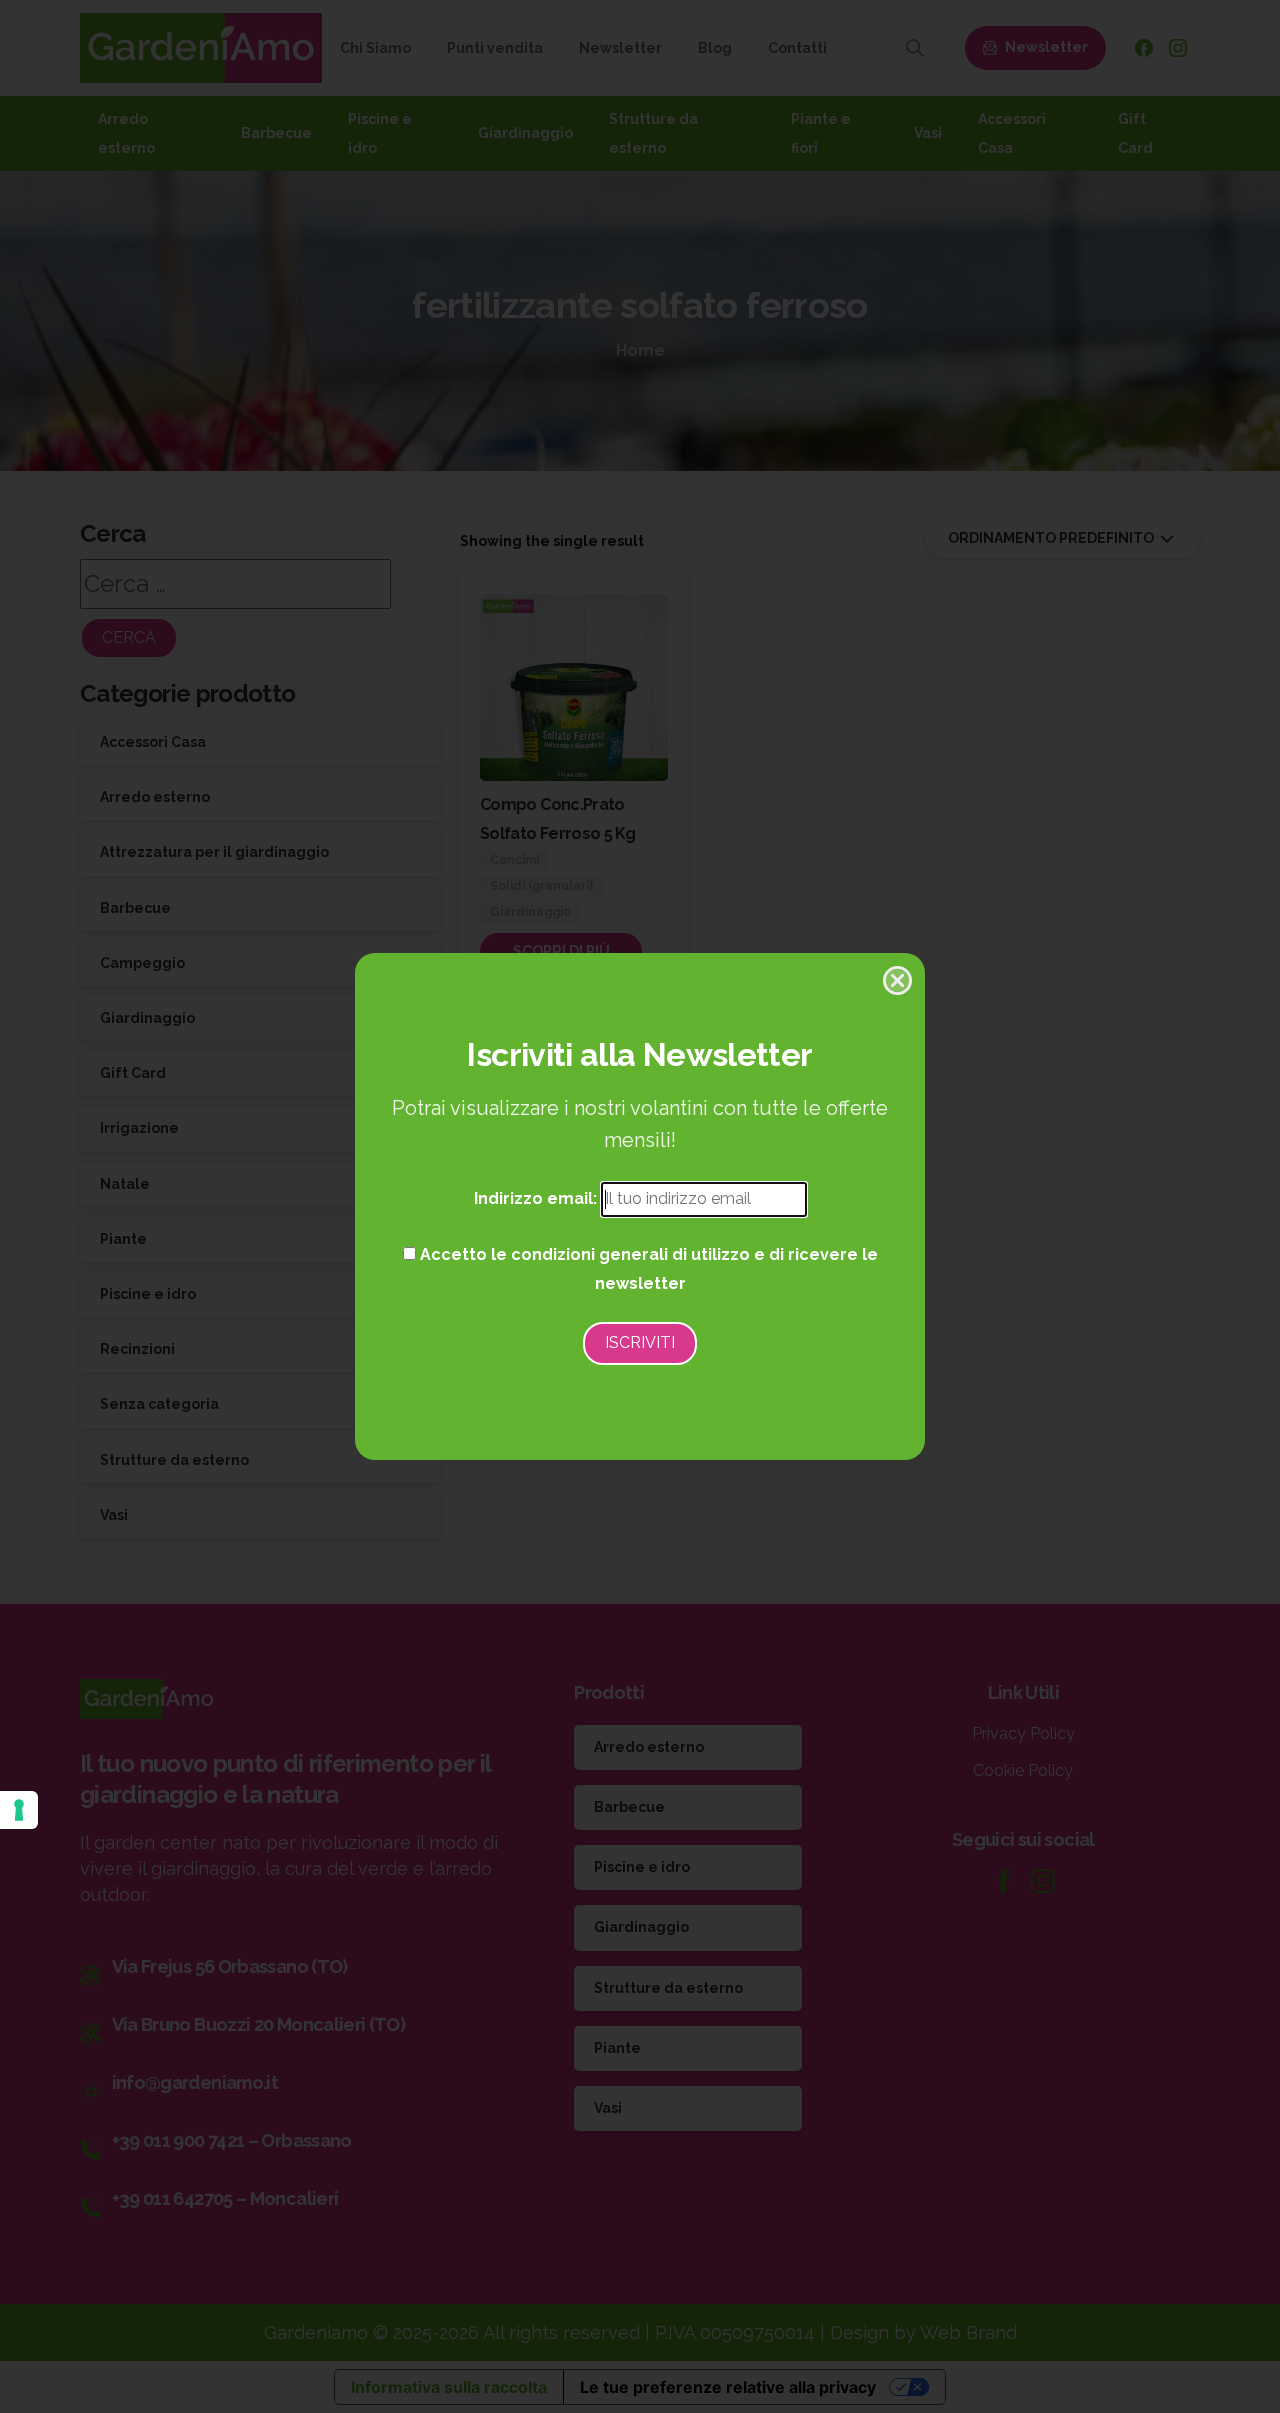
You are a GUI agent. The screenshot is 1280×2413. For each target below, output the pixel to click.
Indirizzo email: (537, 1198)
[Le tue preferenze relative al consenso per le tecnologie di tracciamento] (19, 1810)
